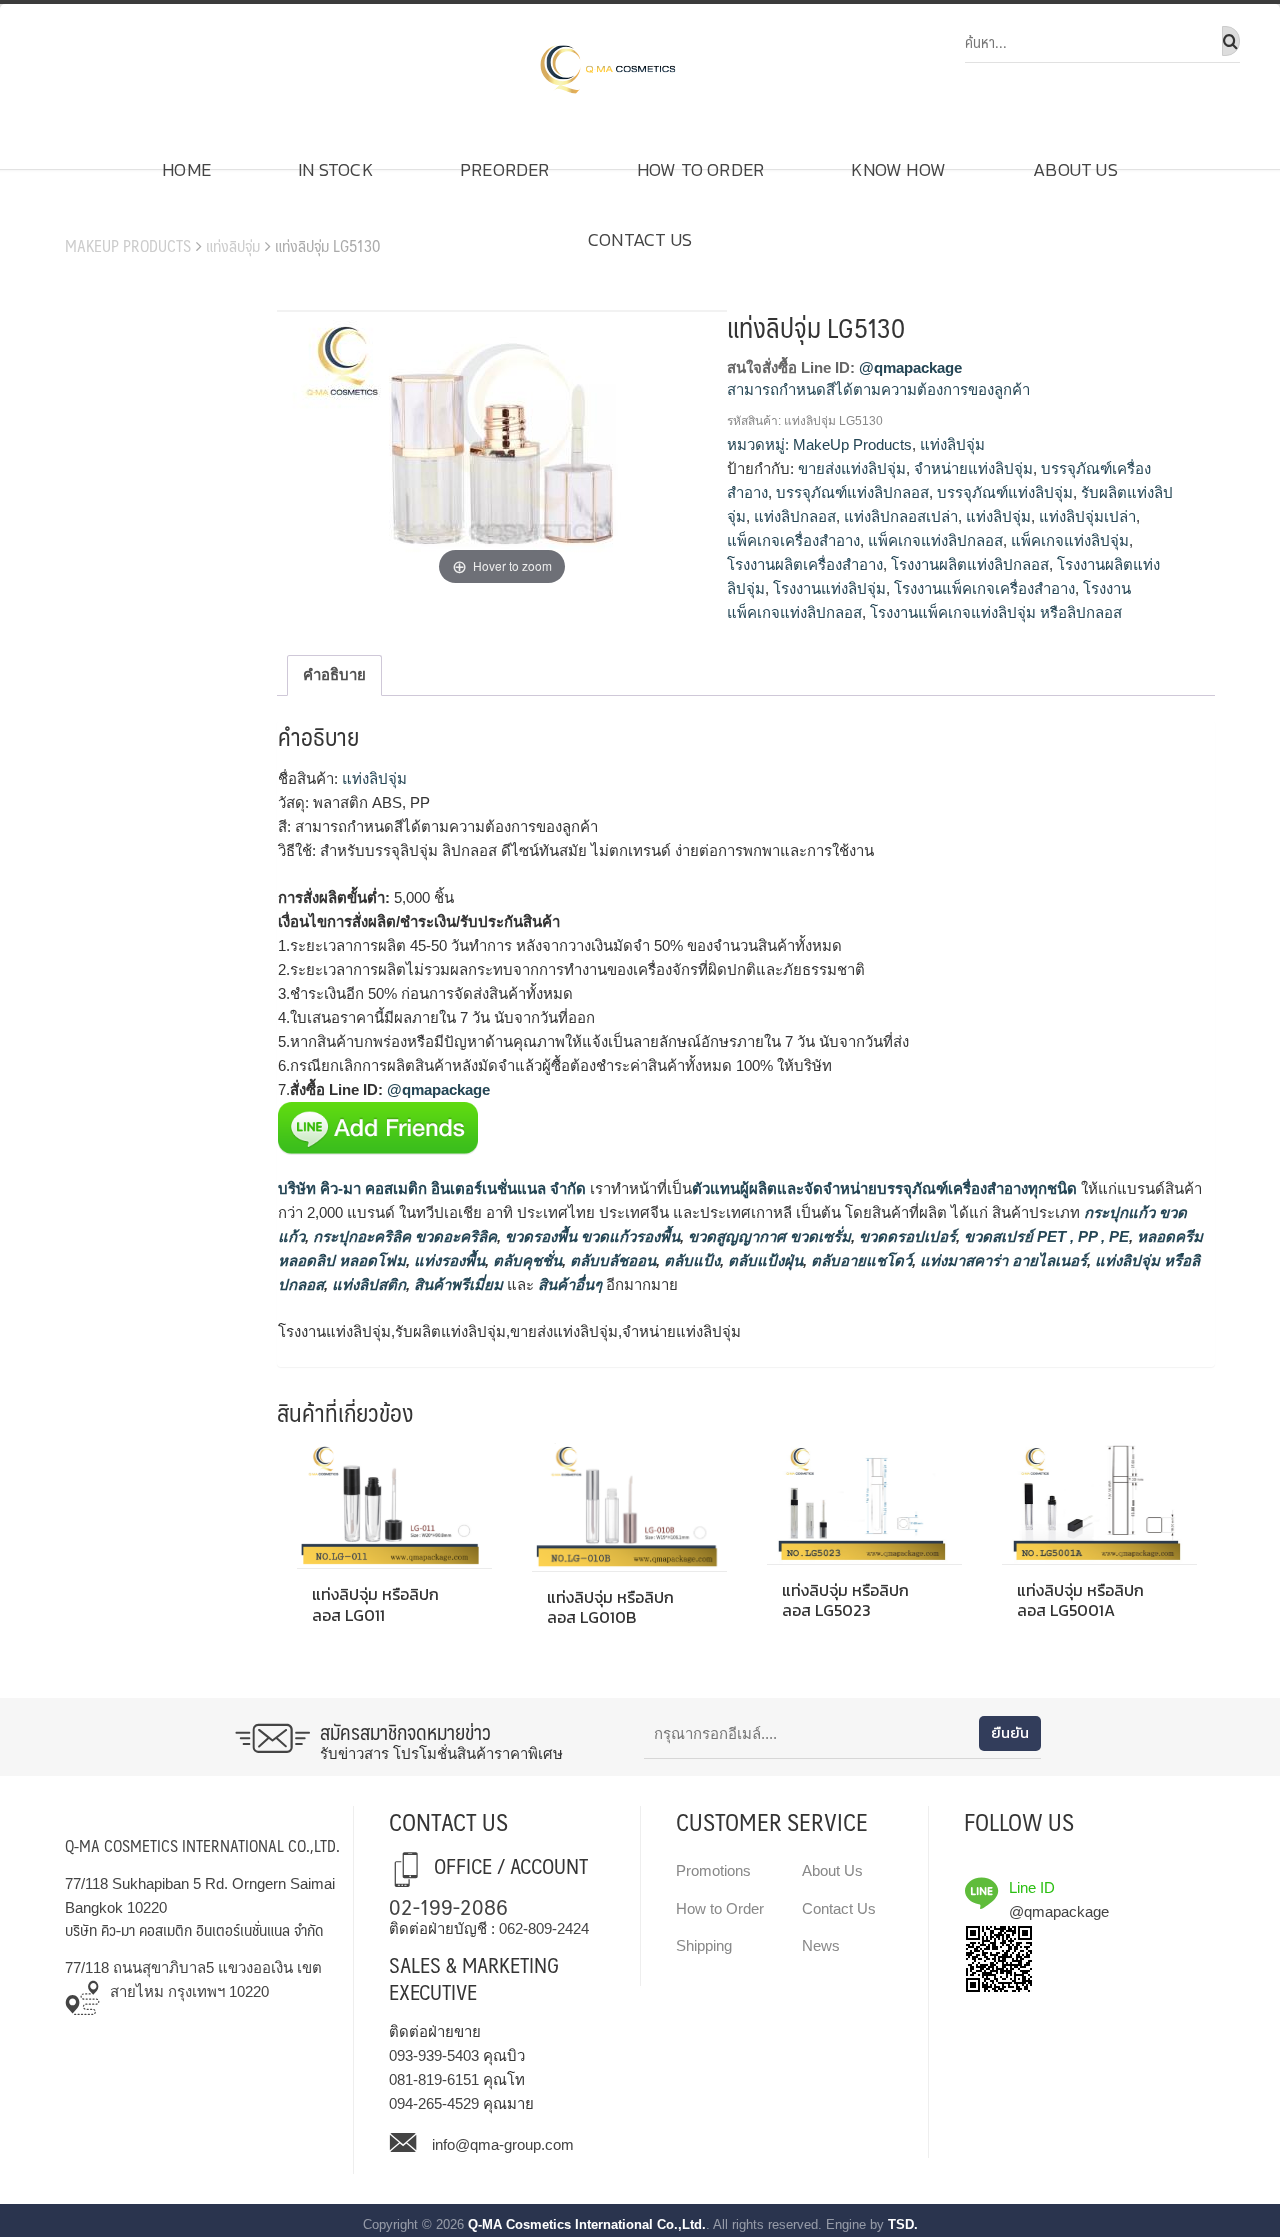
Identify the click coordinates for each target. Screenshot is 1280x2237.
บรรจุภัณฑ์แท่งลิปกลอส (852, 492)
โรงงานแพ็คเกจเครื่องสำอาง (984, 588)
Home (186, 169)
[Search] (1231, 41)
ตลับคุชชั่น (525, 1260)
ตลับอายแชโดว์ (859, 1260)
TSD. (903, 2224)
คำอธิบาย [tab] (334, 674)
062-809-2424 (544, 1928)
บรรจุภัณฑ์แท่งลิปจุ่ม (1005, 492)
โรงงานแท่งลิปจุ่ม (829, 588)
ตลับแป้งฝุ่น (763, 1260)
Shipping (704, 1945)
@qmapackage (910, 367)
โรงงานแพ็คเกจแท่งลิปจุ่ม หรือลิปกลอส (996, 612)
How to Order (700, 169)
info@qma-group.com (503, 2144)
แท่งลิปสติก (367, 1284)
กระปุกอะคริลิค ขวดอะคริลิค (403, 1236)
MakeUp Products (128, 245)
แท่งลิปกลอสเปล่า (901, 516)
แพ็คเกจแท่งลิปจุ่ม (1070, 540)
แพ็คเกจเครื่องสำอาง (793, 540)
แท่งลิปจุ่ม (233, 245)
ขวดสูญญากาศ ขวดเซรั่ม (767, 1236)
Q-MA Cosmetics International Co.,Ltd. (587, 2224)
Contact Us (640, 239)
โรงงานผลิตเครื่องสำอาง (805, 564)
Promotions (713, 1870)
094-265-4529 (434, 2103)
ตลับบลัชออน (611, 1260)
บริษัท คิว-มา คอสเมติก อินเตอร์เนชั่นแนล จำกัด (432, 1188)
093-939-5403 (434, 2055)
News (821, 1945)
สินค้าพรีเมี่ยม (458, 1284)
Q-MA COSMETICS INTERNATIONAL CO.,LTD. (202, 1845)
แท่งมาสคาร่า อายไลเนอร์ (1001, 1260)
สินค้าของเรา (121, 215)
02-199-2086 (448, 1905)
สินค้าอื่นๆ (570, 1284)
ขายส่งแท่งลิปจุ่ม (852, 468)
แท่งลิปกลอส (795, 516)
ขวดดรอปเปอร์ (905, 1236)
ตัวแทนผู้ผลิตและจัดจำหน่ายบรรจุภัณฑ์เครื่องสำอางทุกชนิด (884, 1188)
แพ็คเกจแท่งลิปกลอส (935, 540)
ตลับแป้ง (690, 1260)
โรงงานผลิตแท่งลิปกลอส (970, 564)
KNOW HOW (898, 169)
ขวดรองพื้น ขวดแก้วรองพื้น (590, 1236)
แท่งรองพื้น (447, 1260)
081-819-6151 (434, 2079)
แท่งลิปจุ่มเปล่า (1087, 516)
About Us (1075, 169)
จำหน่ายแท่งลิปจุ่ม (973, 468)
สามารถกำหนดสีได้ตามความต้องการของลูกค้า (878, 389)
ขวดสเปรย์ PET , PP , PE (1044, 1236)
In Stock (335, 169)
